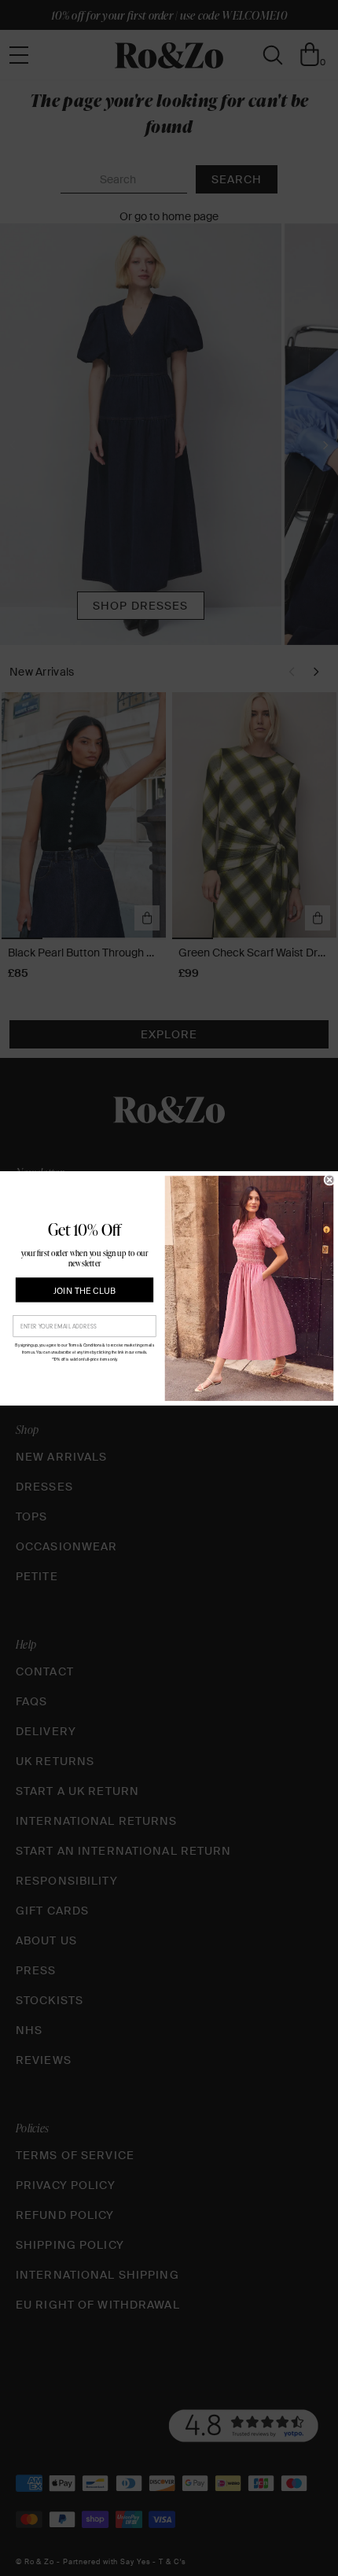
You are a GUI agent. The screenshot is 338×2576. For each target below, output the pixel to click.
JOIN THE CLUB (84, 1290)
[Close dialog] (330, 1179)
